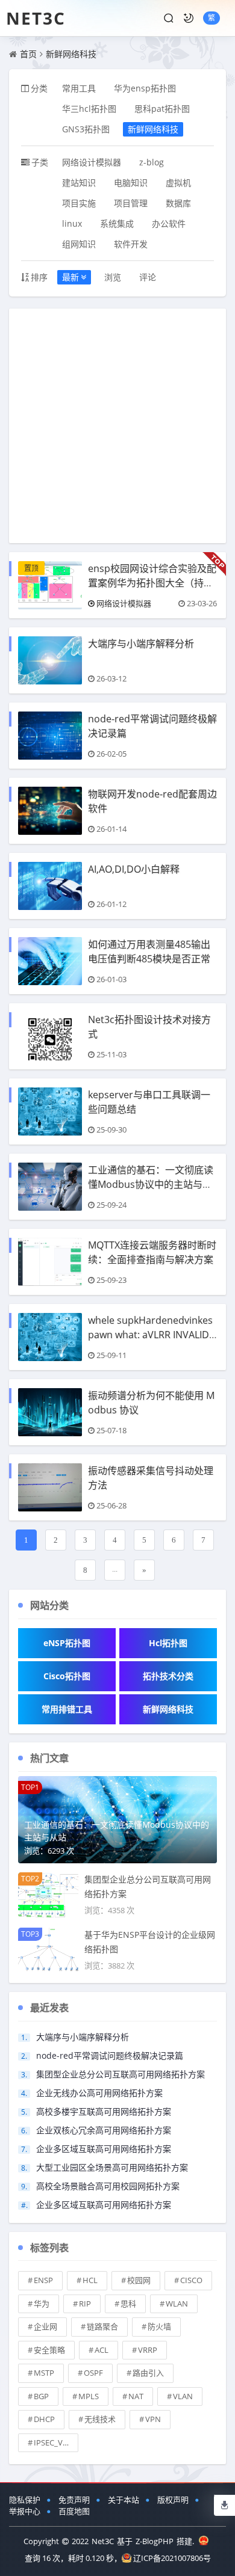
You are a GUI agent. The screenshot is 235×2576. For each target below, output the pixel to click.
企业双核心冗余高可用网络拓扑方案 (104, 2130)
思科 (128, 2304)
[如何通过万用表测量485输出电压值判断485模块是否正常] (50, 960)
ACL (102, 2350)
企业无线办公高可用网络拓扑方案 (99, 2093)
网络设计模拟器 (92, 162)
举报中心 (25, 2511)
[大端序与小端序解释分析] (50, 659)
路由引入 (148, 2373)
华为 (42, 2304)
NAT (136, 2396)
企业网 (45, 2326)
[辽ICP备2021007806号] (204, 2541)
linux (72, 223)
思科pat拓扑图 (162, 109)
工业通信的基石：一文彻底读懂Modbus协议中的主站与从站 (151, 1184)
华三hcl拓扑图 (89, 109)
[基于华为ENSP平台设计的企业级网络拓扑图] (48, 1949)
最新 (70, 277)
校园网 (139, 2280)
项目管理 (131, 203)
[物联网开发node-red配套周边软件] (50, 810)
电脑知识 (131, 183)
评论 (148, 277)
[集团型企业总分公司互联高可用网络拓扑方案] (48, 1894)
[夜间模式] (189, 18)
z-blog (152, 162)
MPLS (89, 2396)
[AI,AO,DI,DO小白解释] (50, 885)
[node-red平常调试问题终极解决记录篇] (50, 735)
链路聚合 (102, 2326)
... (115, 1569)
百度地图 (74, 2511)
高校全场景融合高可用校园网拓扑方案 (108, 2186)
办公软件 (169, 223)
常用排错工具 (67, 1709)
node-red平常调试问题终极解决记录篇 (110, 2055)
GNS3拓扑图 (86, 129)
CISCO (191, 2280)
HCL (90, 2280)
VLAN (183, 2396)
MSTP (44, 2373)
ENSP (43, 2280)
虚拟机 (178, 183)
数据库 (178, 203)
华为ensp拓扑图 (145, 88)
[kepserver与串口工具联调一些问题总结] (50, 1111)
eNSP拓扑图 (67, 1643)
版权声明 (173, 2500)
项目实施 (79, 203)
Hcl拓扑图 (168, 1643)
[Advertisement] (117, 426)
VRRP (148, 2350)
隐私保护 (25, 2500)
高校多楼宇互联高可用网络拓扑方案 (104, 2111)
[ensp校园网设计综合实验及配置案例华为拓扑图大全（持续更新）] (50, 584)
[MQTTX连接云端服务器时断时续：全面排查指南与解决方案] (50, 1261)
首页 (28, 54)
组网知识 (79, 244)
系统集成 (117, 223)
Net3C (36, 18)
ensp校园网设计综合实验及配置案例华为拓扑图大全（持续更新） (152, 583)
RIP (85, 2304)
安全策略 (49, 2350)
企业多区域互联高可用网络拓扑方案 (104, 2149)
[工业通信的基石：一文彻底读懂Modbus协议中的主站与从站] (50, 1186)
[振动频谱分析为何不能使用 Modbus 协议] (50, 1411)
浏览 (113, 277)
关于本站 (124, 2500)
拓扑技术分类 (168, 1676)
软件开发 (131, 244)
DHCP (44, 2419)
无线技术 (100, 2419)
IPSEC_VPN (54, 2442)
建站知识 (79, 183)
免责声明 (74, 2500)
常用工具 (79, 88)
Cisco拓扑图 (67, 1676)
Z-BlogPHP (155, 2541)
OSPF (93, 2373)
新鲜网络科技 (71, 54)
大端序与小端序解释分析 (141, 644)
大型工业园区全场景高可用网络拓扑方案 (112, 2167)
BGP (41, 2396)
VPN (153, 2419)
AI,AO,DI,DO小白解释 (134, 869)
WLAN (177, 2304)
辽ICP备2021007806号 (172, 2558)
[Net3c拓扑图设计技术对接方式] (50, 1035)
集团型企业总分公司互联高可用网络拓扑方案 (121, 2074)
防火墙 (159, 2326)
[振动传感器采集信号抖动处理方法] (50, 1486)
